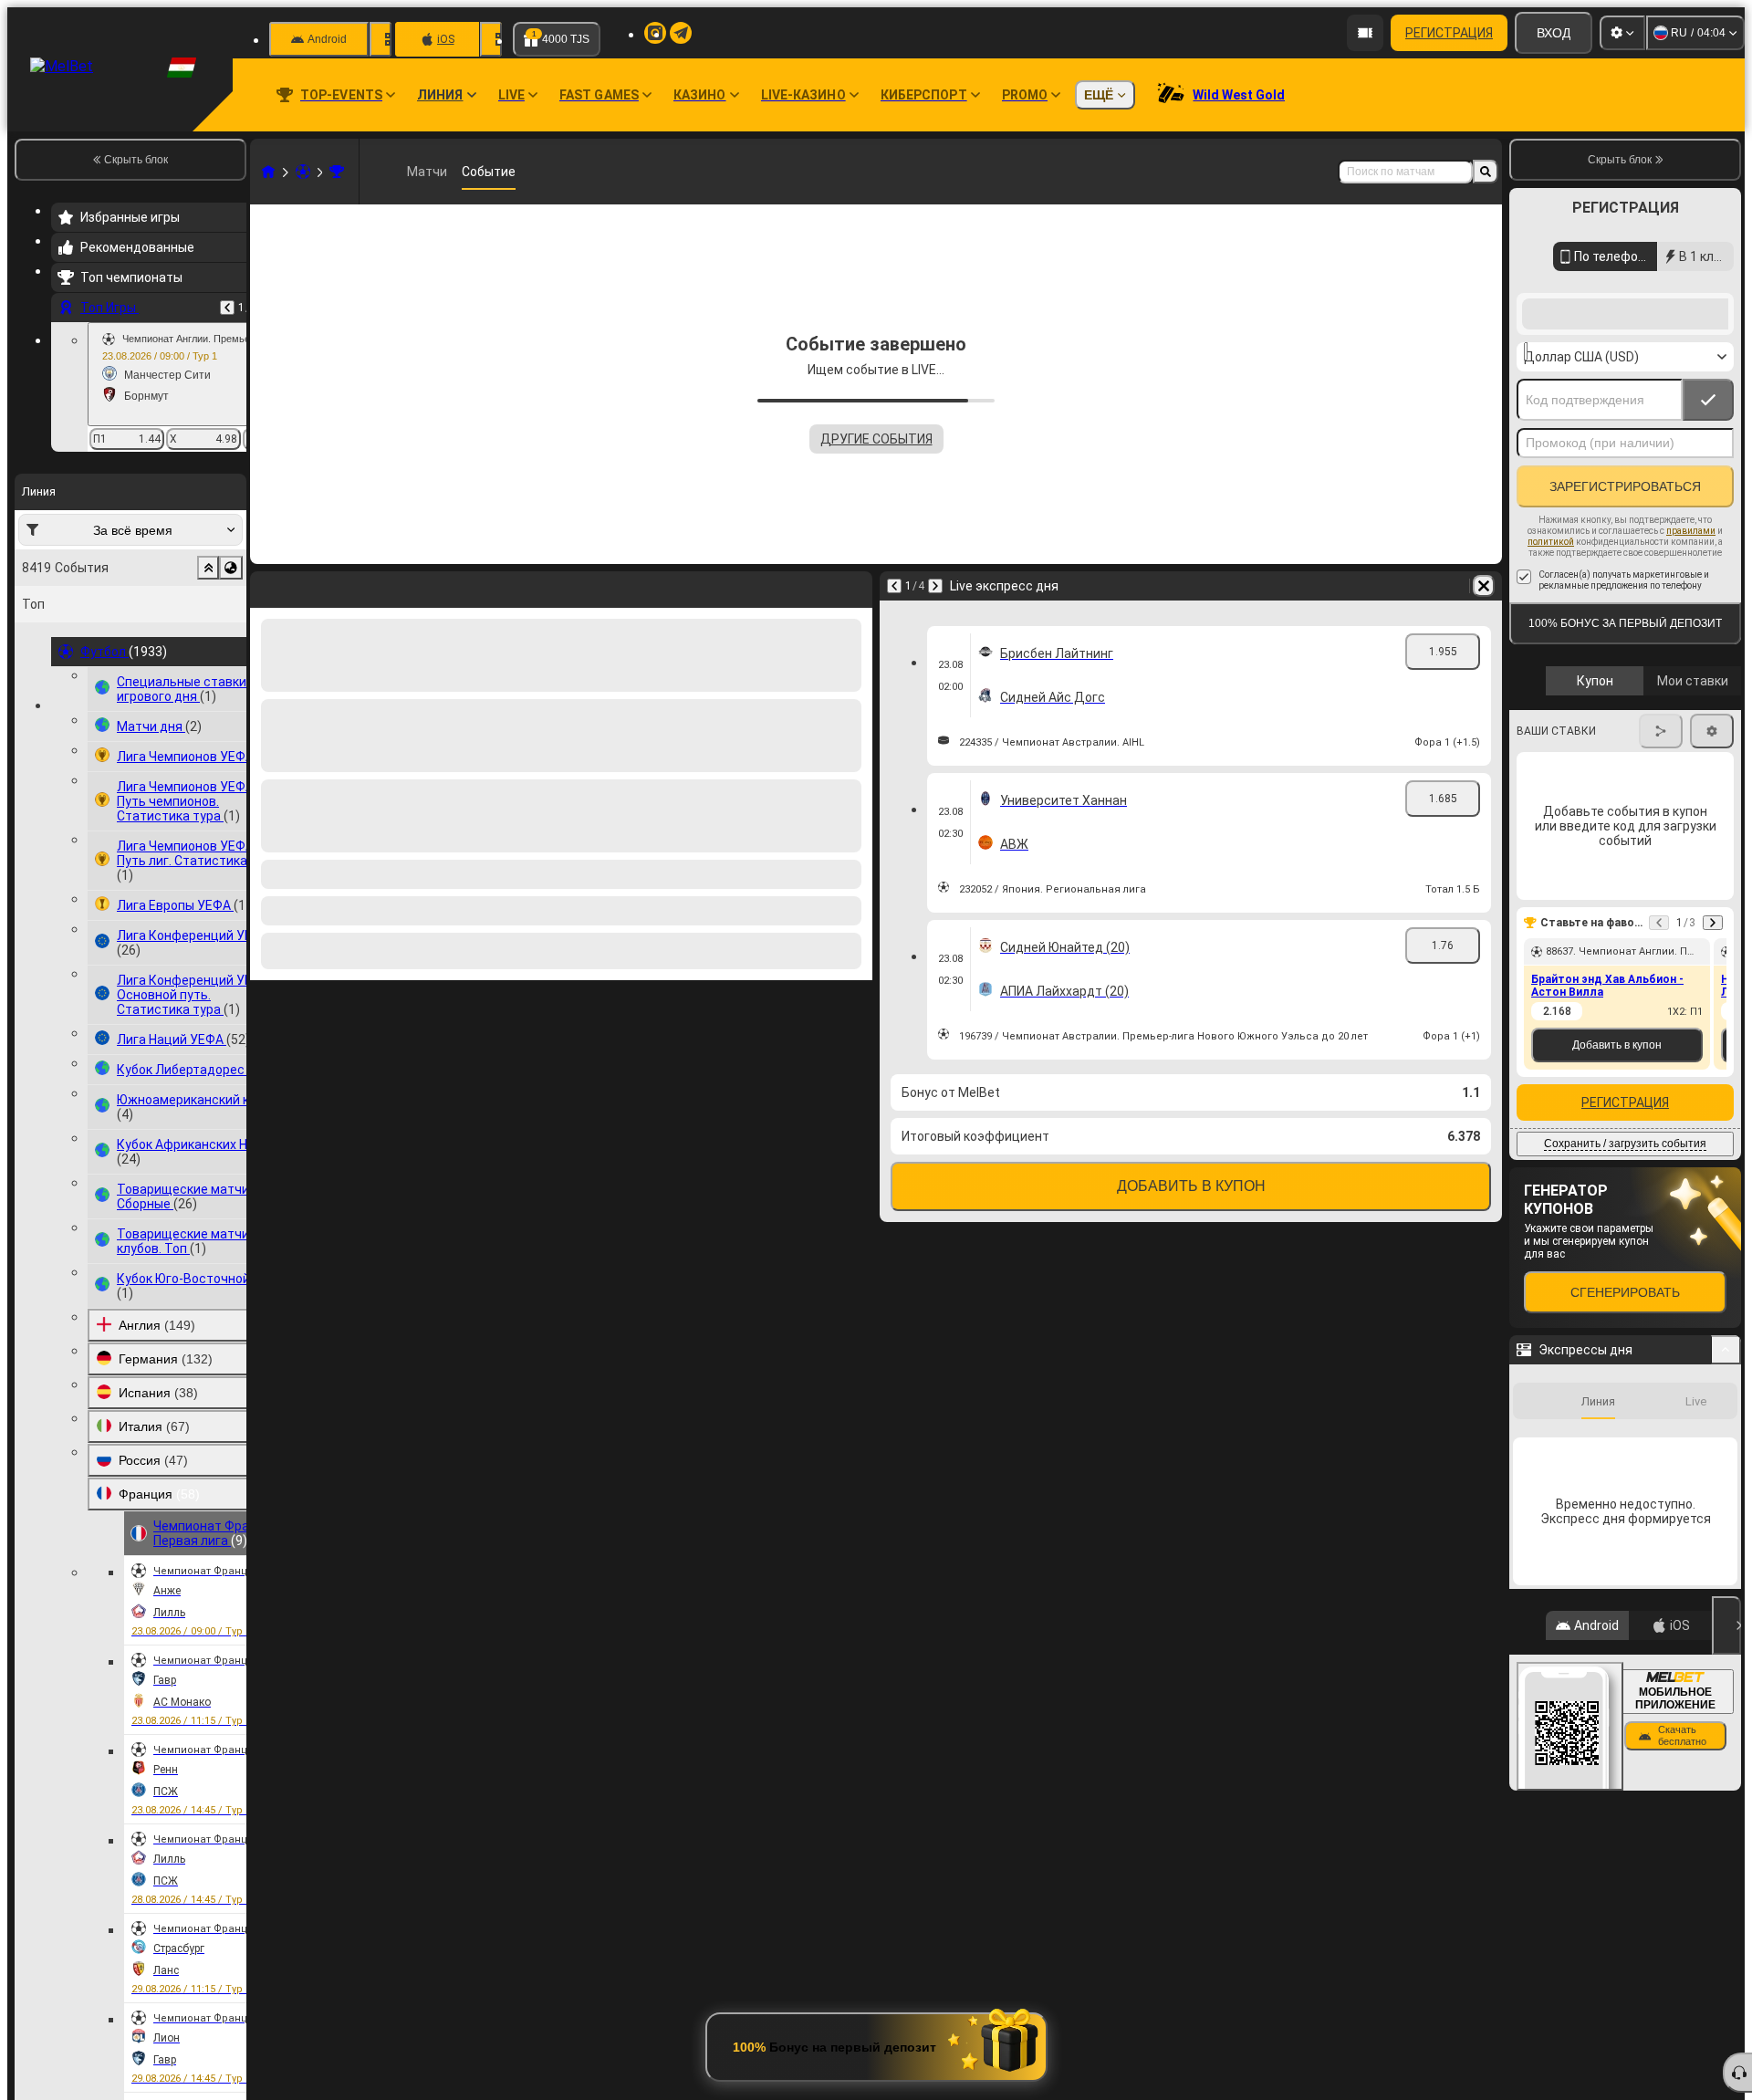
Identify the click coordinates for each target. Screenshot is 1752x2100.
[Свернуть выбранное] (208, 568)
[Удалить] (854, 586)
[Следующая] (312, 586)
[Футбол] (303, 172)
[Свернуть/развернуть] (1726, 1496)
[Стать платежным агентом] (1365, 33)
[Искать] (1486, 172)
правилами (1691, 677)
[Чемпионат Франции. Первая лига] (337, 172)
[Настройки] (1622, 33)
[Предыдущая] (227, 308)
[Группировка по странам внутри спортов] (231, 568)
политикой (1551, 688)
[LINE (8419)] (268, 172)
